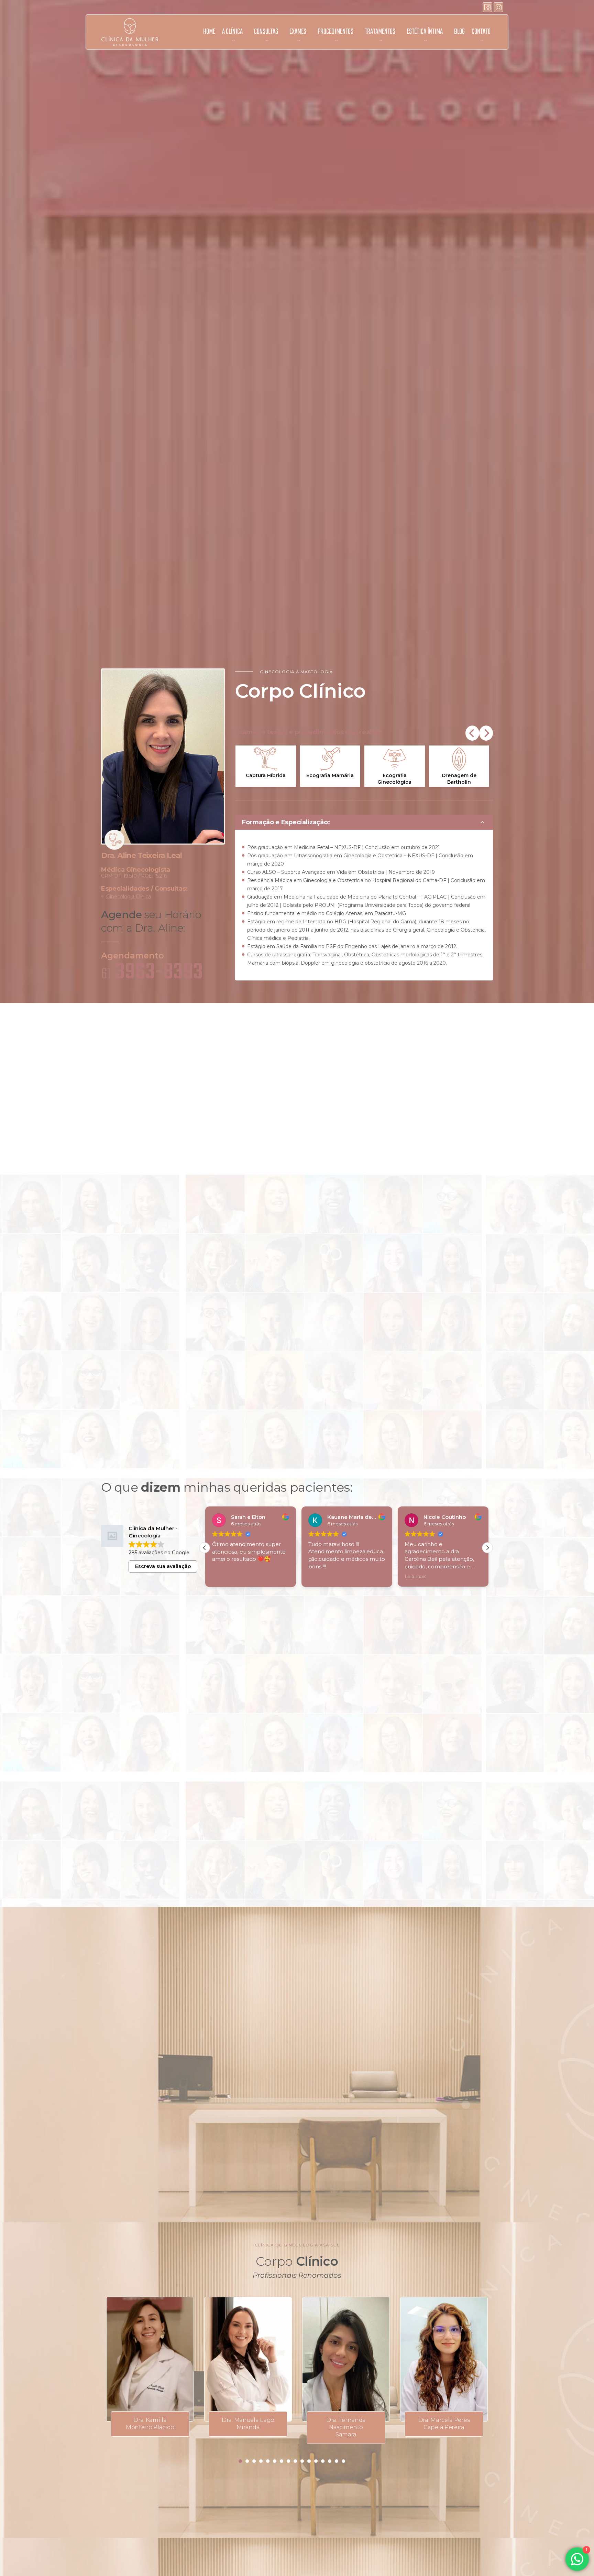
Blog (459, 32)
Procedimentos (335, 32)
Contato (481, 32)
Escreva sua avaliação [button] (163, 1566)
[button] (487, 1548)
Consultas (266, 32)
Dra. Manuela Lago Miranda (248, 2424)
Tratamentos (380, 32)
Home (209, 32)
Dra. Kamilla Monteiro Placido (150, 2424)
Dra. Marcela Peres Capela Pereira (444, 2424)
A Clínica (232, 32)
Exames (298, 32)
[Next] (486, 733)
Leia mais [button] (414, 1576)
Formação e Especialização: (286, 822)
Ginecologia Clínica (129, 897)
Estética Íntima (425, 32)
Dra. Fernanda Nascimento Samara (346, 2427)
